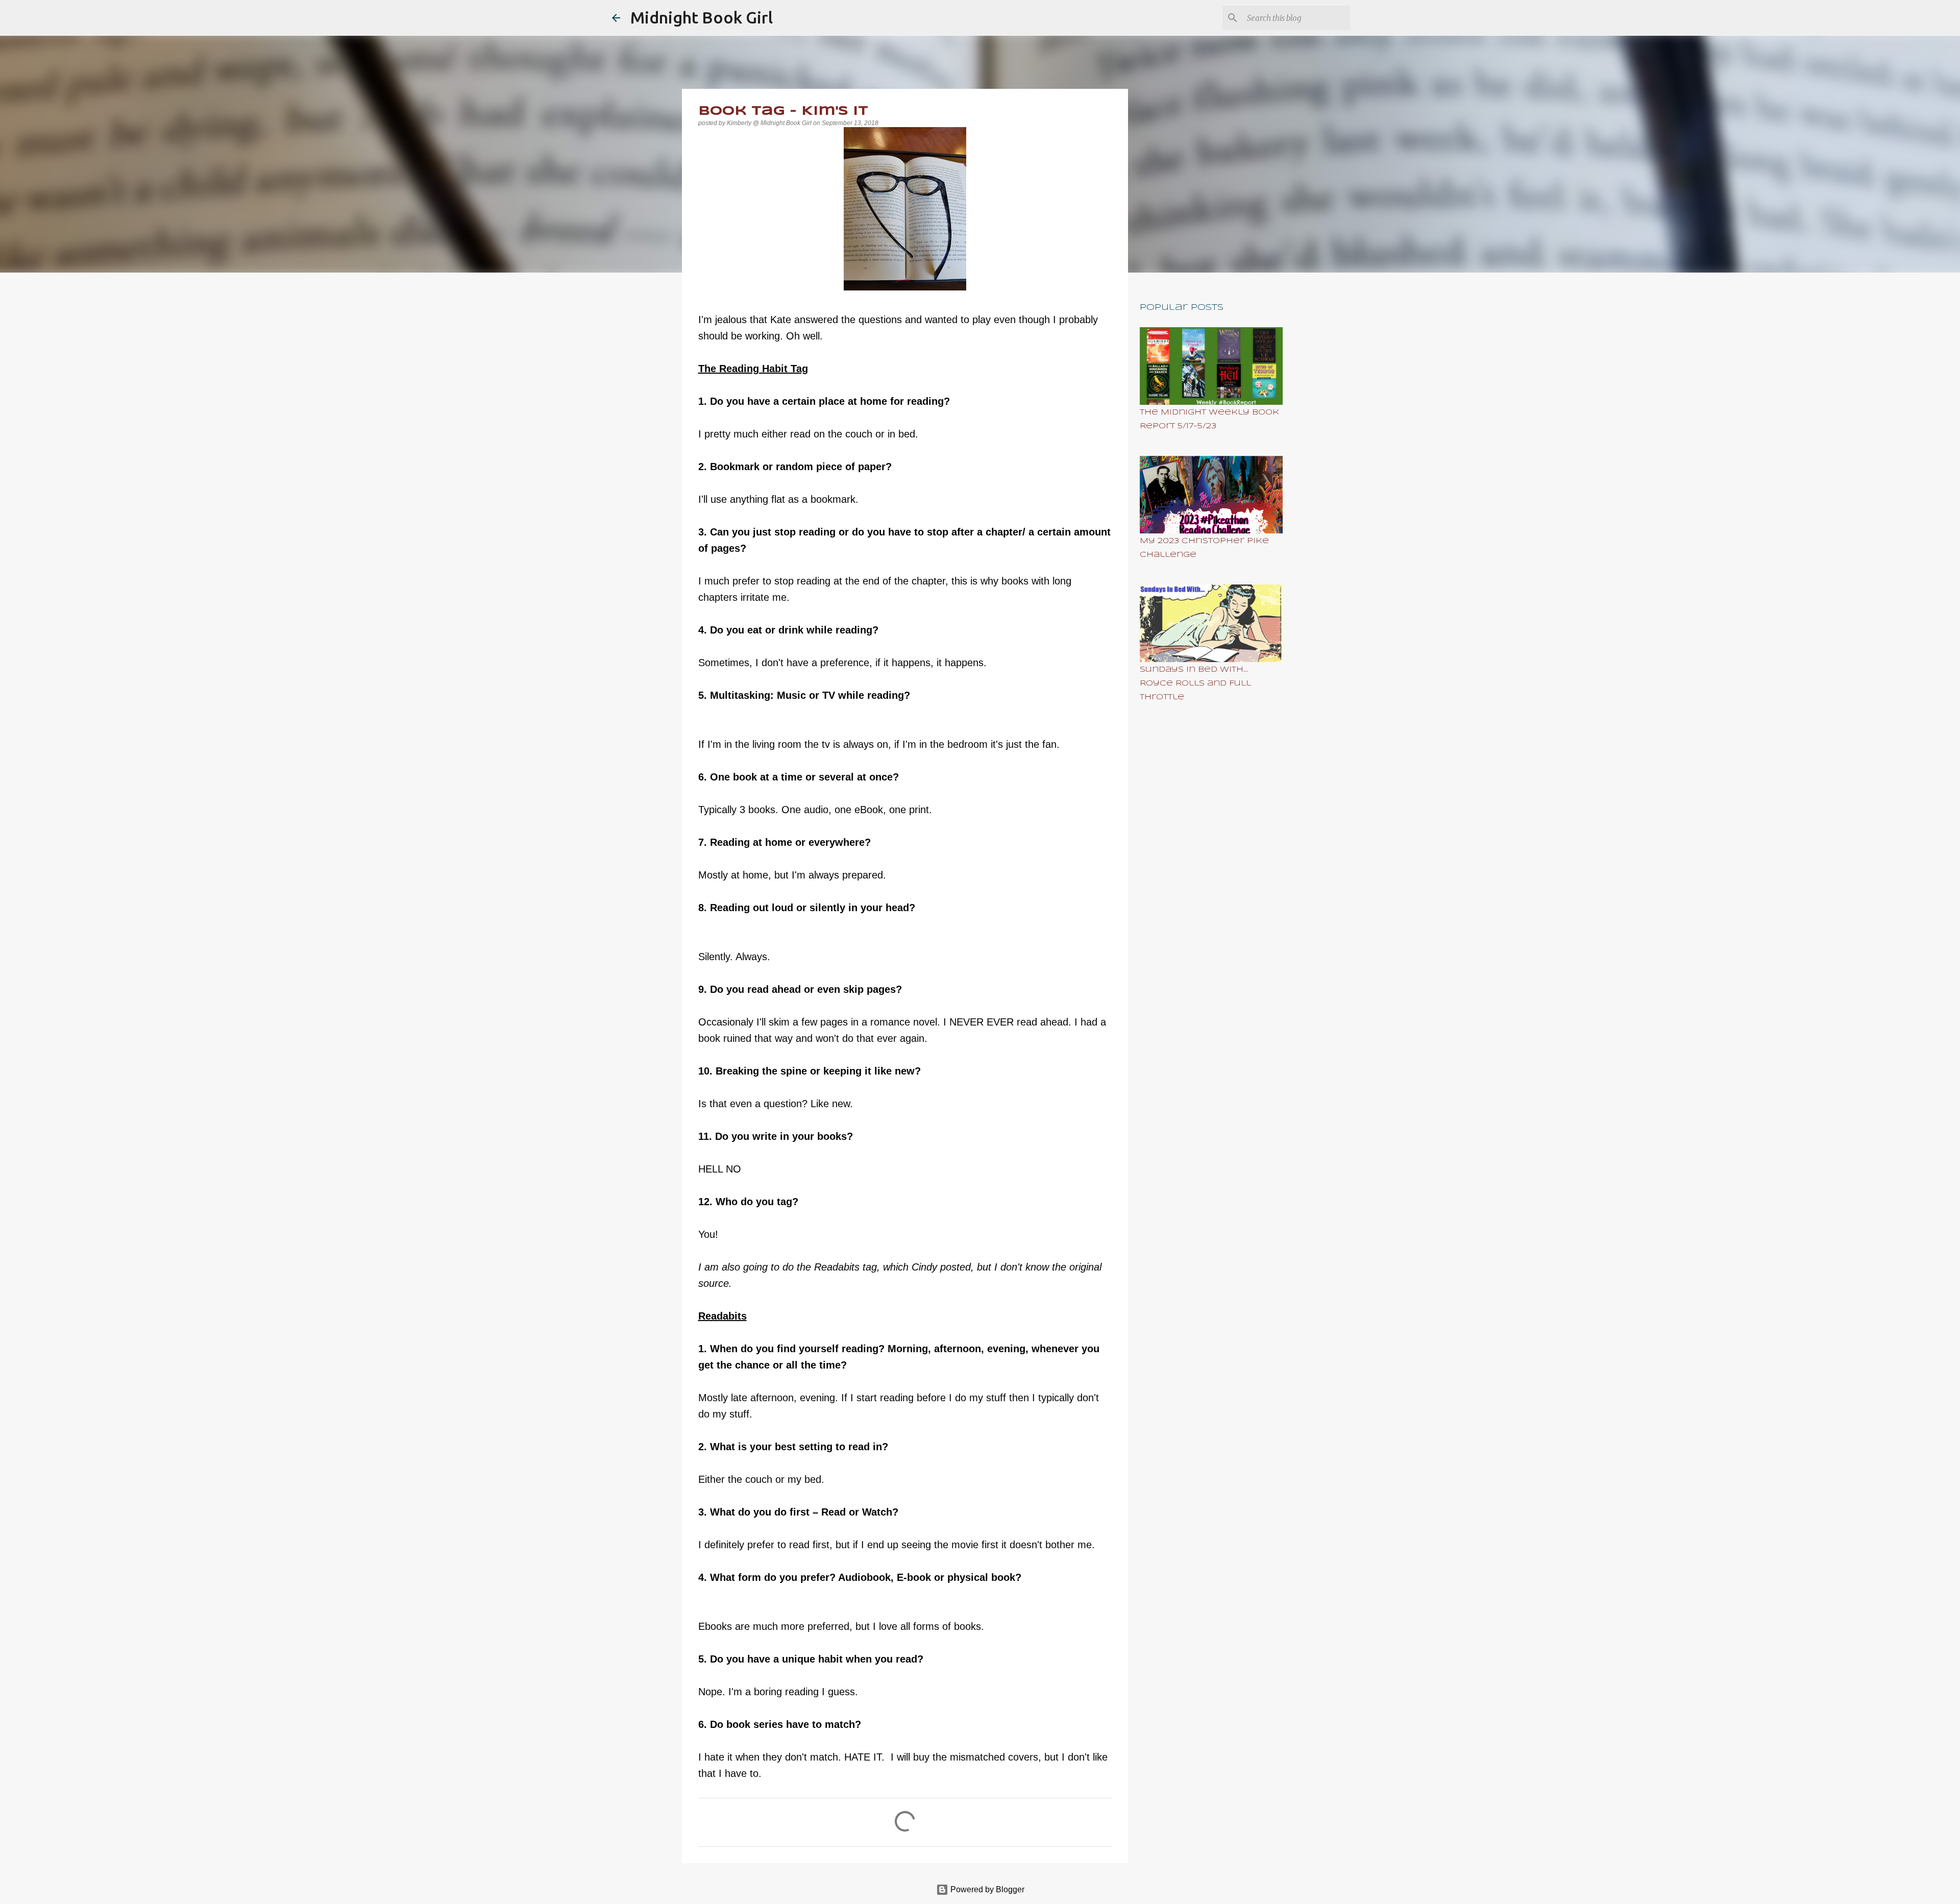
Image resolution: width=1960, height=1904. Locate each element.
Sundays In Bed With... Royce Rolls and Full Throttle (1195, 684)
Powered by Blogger (986, 1889)
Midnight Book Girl (702, 17)
